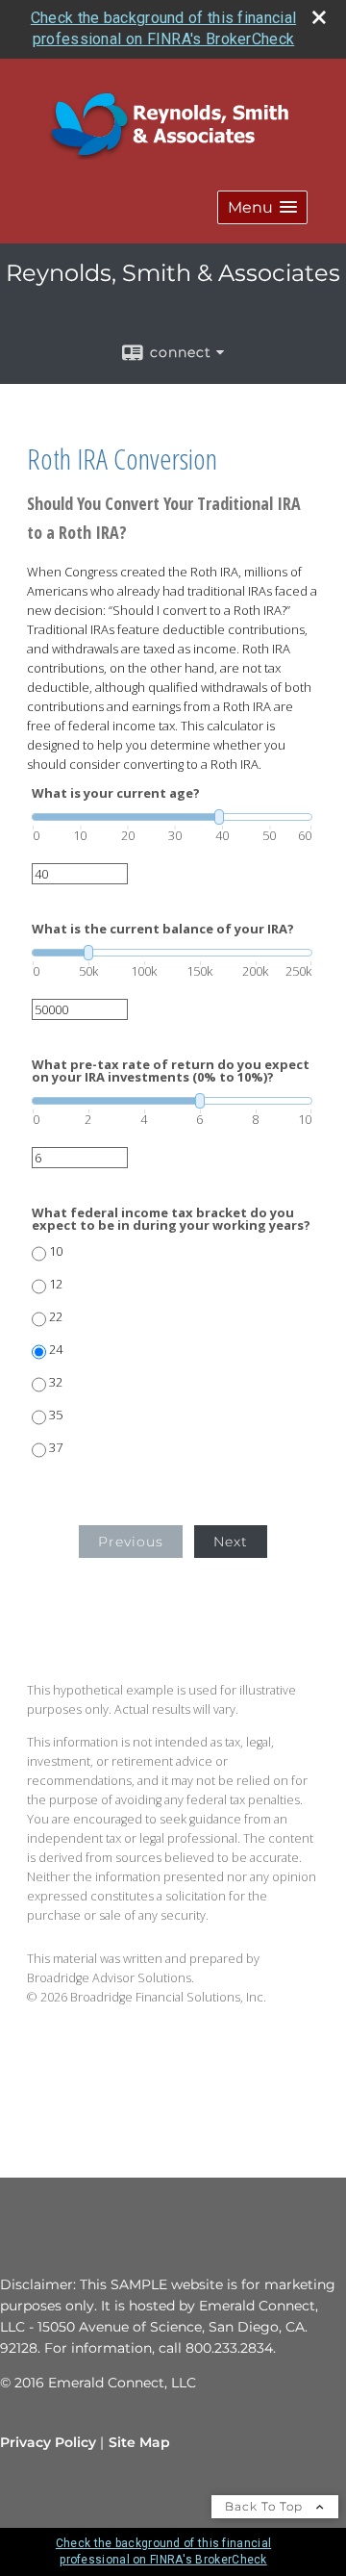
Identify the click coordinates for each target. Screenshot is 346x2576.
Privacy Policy (48, 2442)
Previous (131, 1542)
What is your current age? (116, 793)
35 (56, 1415)
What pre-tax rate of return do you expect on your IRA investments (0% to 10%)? (171, 1071)
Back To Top (266, 2506)
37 (56, 1448)
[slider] (172, 817)
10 (56, 1251)
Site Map (139, 2442)
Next (231, 1542)
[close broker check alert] (319, 17)
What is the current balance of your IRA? (163, 929)
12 (56, 1284)
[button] (262, 207)
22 (56, 1317)
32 (56, 1382)
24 (56, 1350)
